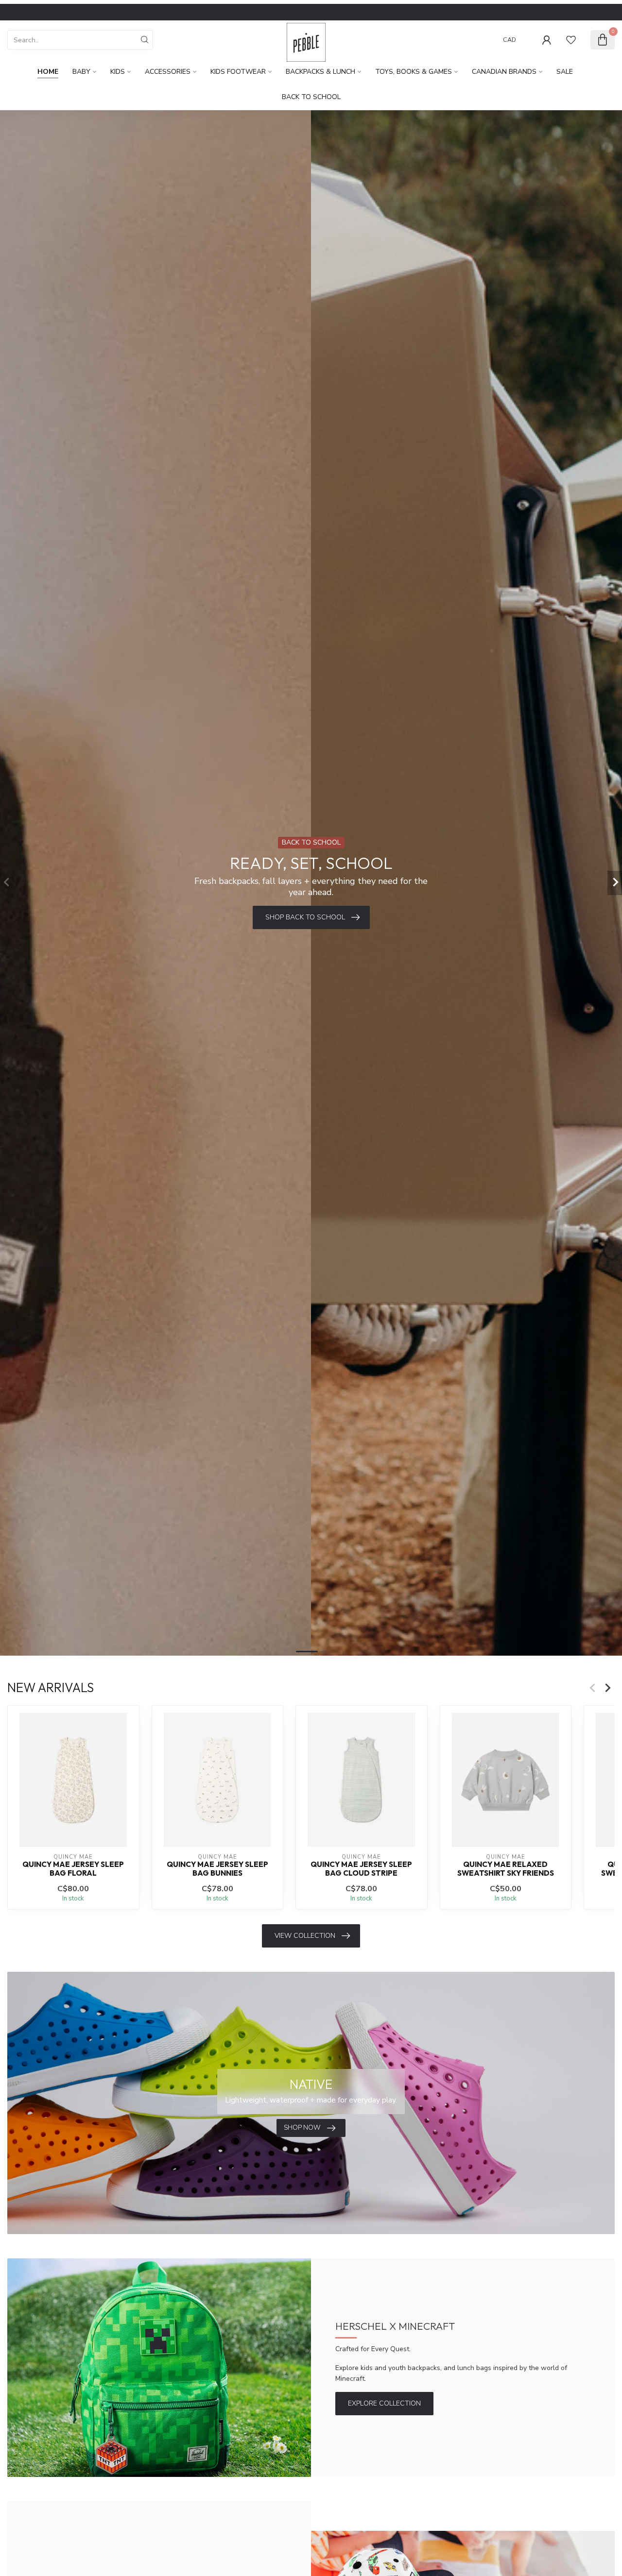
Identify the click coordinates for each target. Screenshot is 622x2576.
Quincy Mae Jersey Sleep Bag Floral (73, 1868)
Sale (565, 72)
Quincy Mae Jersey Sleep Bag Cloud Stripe (361, 1868)
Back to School (311, 97)
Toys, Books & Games (414, 72)
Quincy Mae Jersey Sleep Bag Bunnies (217, 1868)
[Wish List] (571, 40)
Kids (118, 72)
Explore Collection (384, 2403)
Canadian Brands (504, 72)
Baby (81, 72)
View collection (305, 1936)
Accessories (168, 72)
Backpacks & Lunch (320, 72)
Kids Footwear (238, 72)
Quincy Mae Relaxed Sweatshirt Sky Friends (506, 1868)
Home (48, 72)
